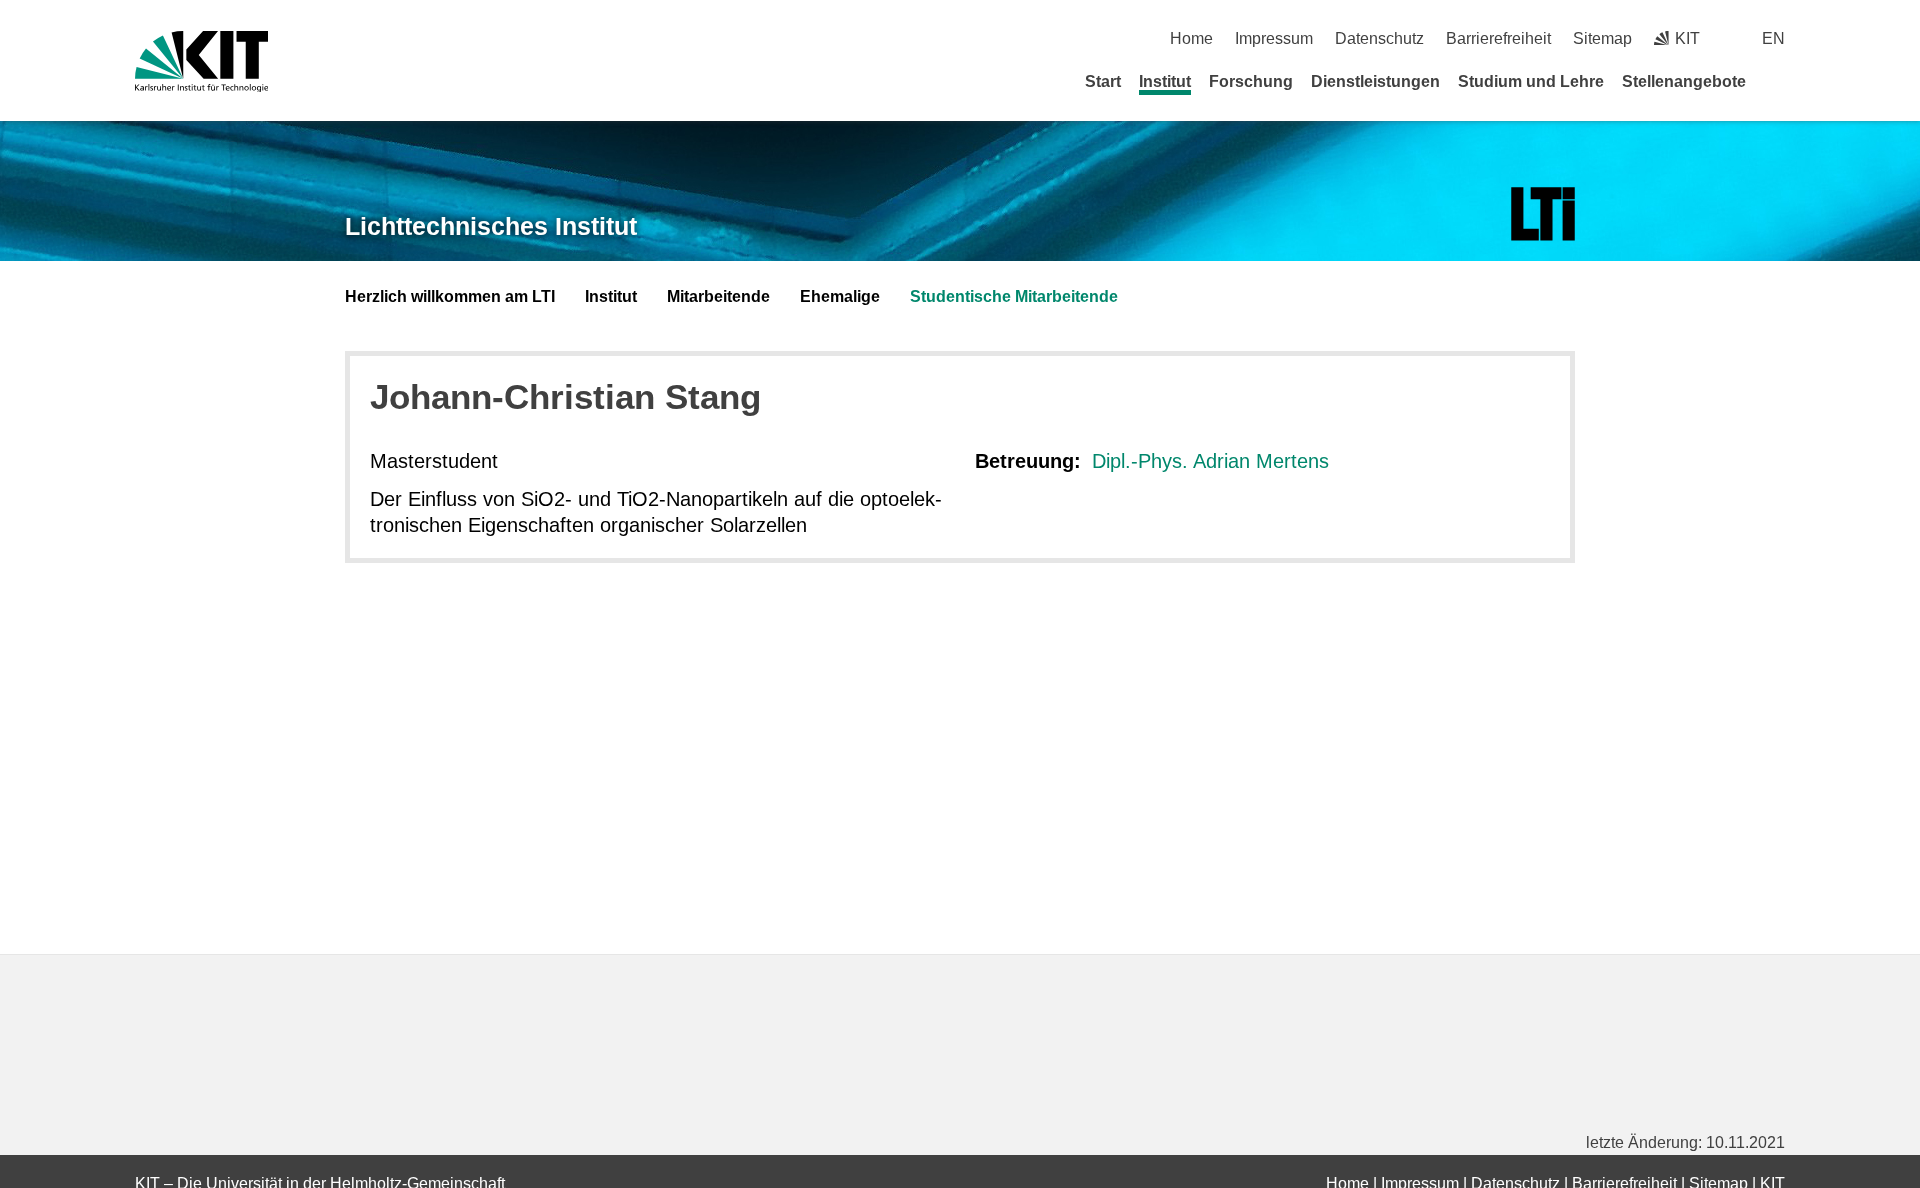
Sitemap (1602, 38)
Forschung (1251, 81)
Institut (1165, 81)
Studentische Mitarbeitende (1014, 296)
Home (1191, 38)
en (1773, 38)
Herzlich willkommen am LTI (450, 296)
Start (1103, 81)
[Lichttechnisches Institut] (1543, 214)
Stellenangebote (1684, 81)
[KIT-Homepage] (201, 61)
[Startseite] (1778, 81)
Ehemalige (840, 296)
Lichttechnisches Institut (491, 226)
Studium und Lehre (1531, 81)
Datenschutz (1379, 38)
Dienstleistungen (1375, 81)
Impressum (1274, 38)
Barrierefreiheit (1498, 38)
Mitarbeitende (718, 296)
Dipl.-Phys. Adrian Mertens (1210, 461)
